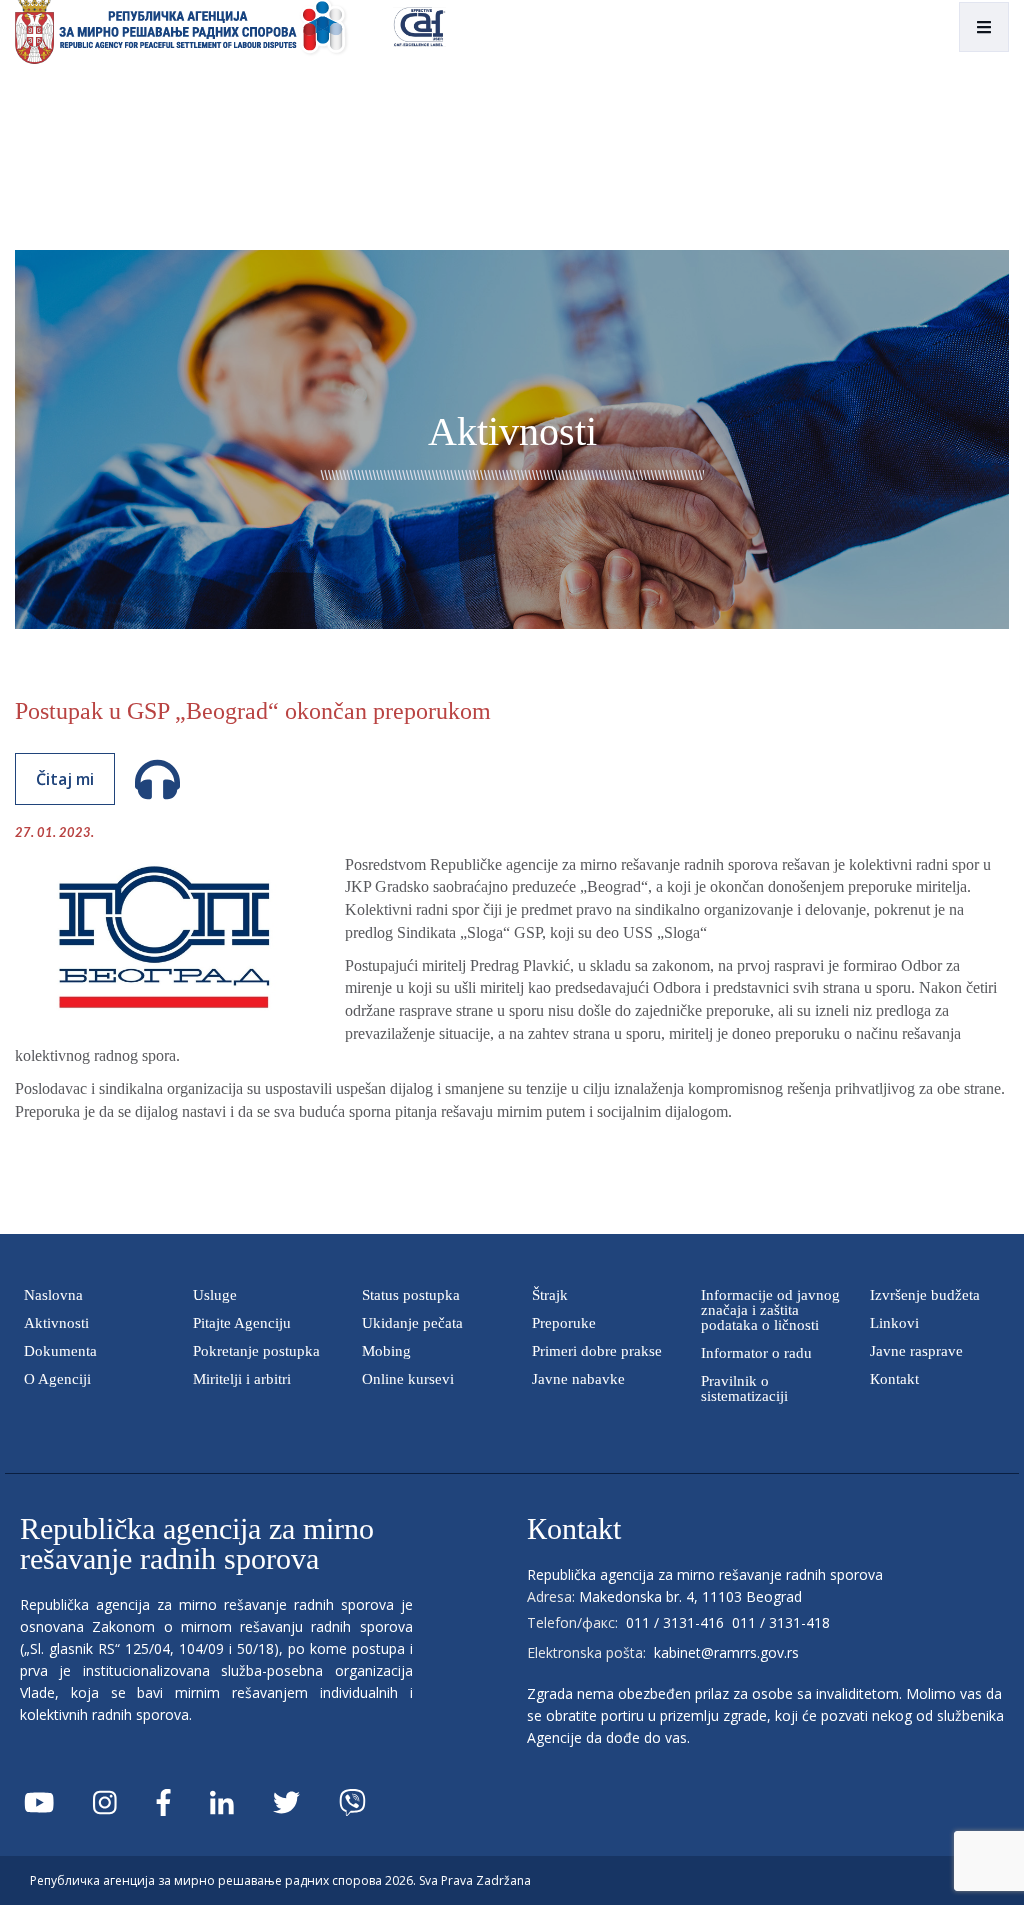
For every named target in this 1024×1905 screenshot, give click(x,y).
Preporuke (564, 1323)
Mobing (386, 1351)
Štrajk (550, 1295)
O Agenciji (57, 1379)
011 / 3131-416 (675, 1622)
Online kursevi (408, 1379)
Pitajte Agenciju (242, 1323)
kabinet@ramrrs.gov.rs (726, 1652)
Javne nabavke (578, 1379)
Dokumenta (60, 1351)
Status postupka (411, 1295)
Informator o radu (756, 1353)
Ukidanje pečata (412, 1323)
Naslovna (53, 1295)
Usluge (215, 1295)
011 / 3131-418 (781, 1622)
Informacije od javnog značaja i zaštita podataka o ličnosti (770, 1310)
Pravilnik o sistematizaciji (744, 1388)
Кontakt (894, 1379)
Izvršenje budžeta (925, 1295)
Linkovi (894, 1323)
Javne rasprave (916, 1351)
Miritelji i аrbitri (242, 1379)
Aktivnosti (56, 1323)
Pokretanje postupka (256, 1351)
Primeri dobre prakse (597, 1351)
